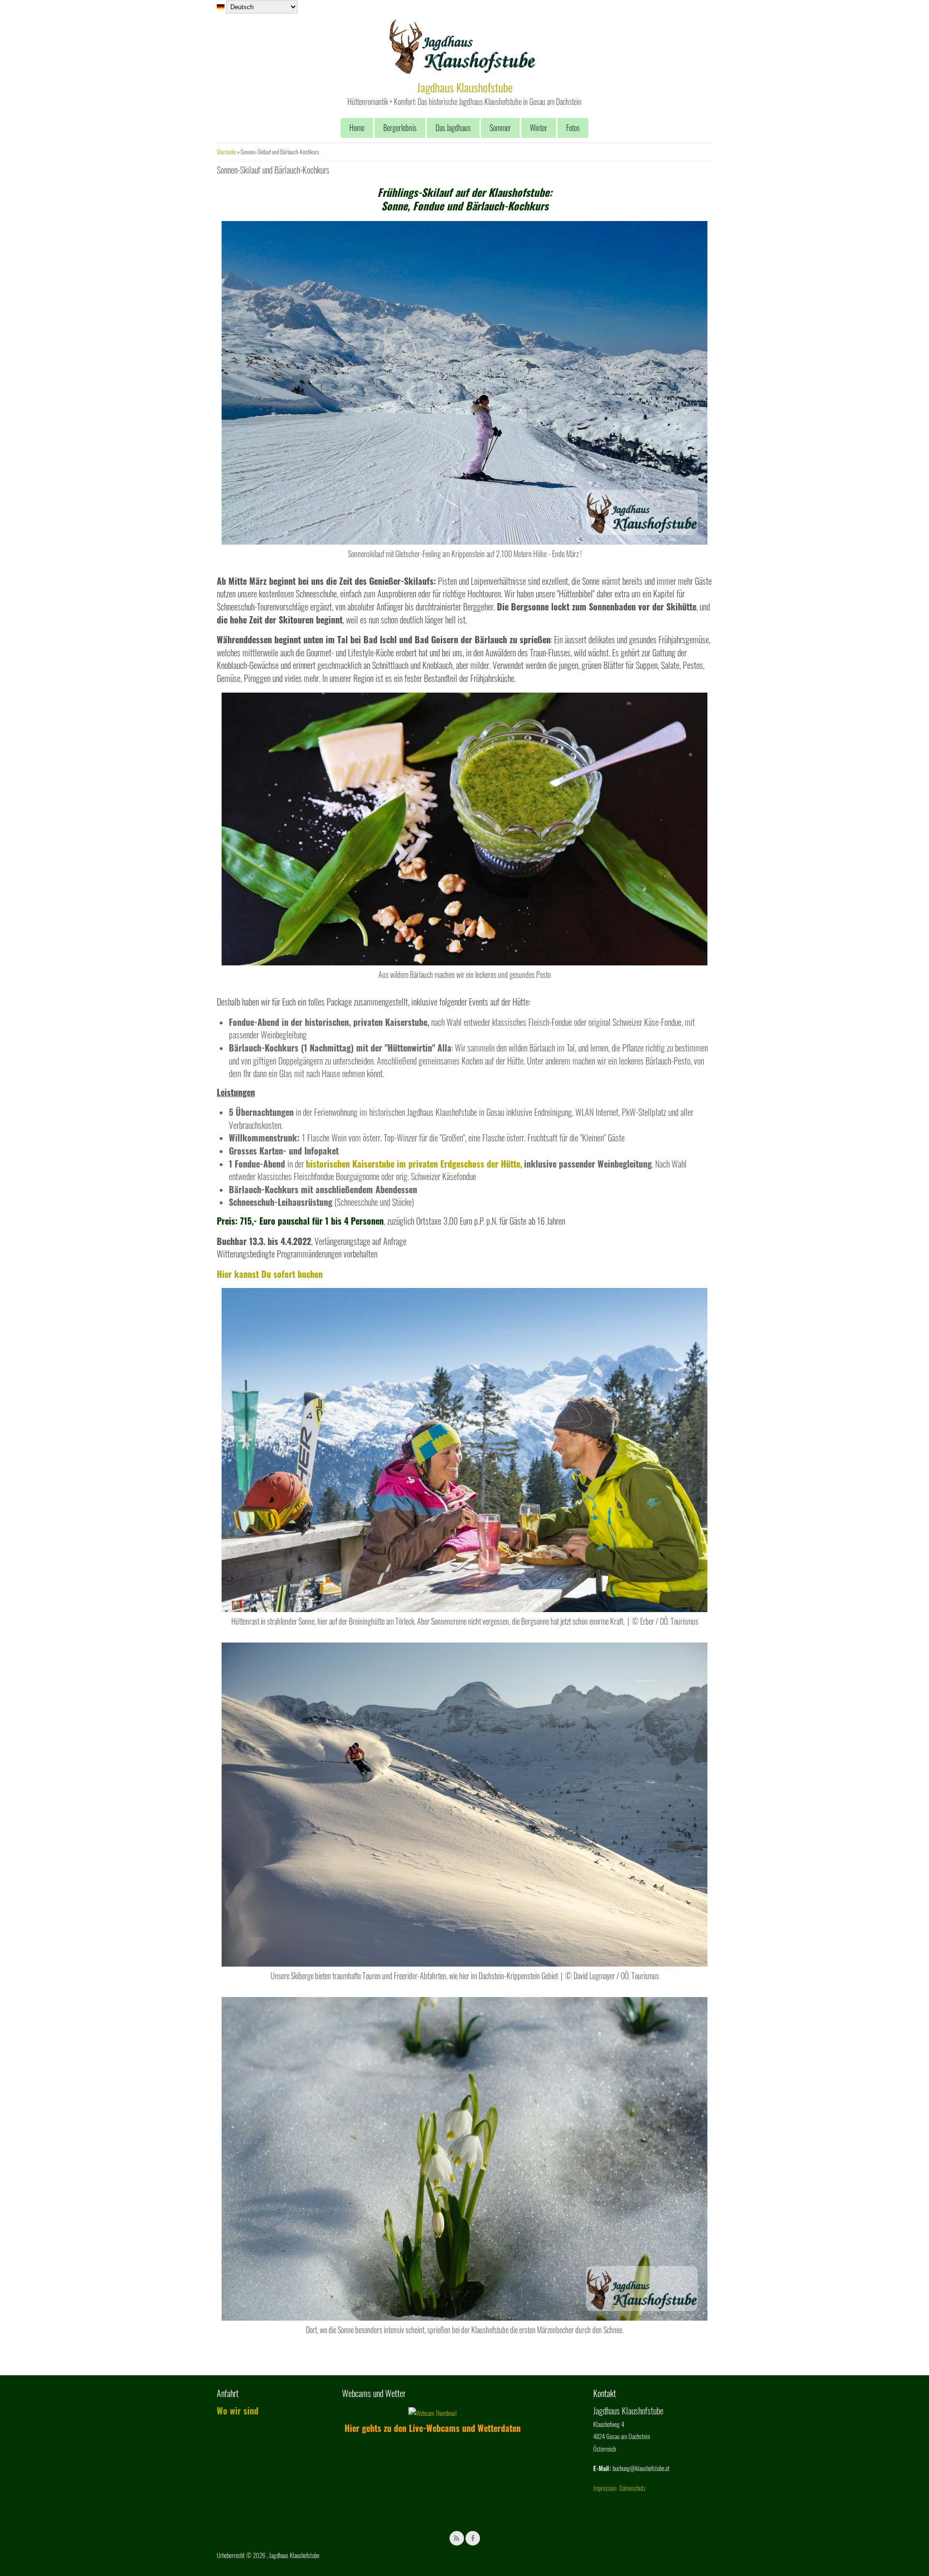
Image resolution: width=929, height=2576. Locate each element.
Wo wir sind (238, 2411)
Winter (539, 128)
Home (357, 128)
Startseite (226, 152)
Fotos (573, 128)
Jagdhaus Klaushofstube (465, 87)
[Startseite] (462, 72)
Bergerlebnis (400, 128)
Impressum (605, 2488)
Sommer (500, 128)
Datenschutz (632, 2488)
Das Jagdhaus (453, 128)
